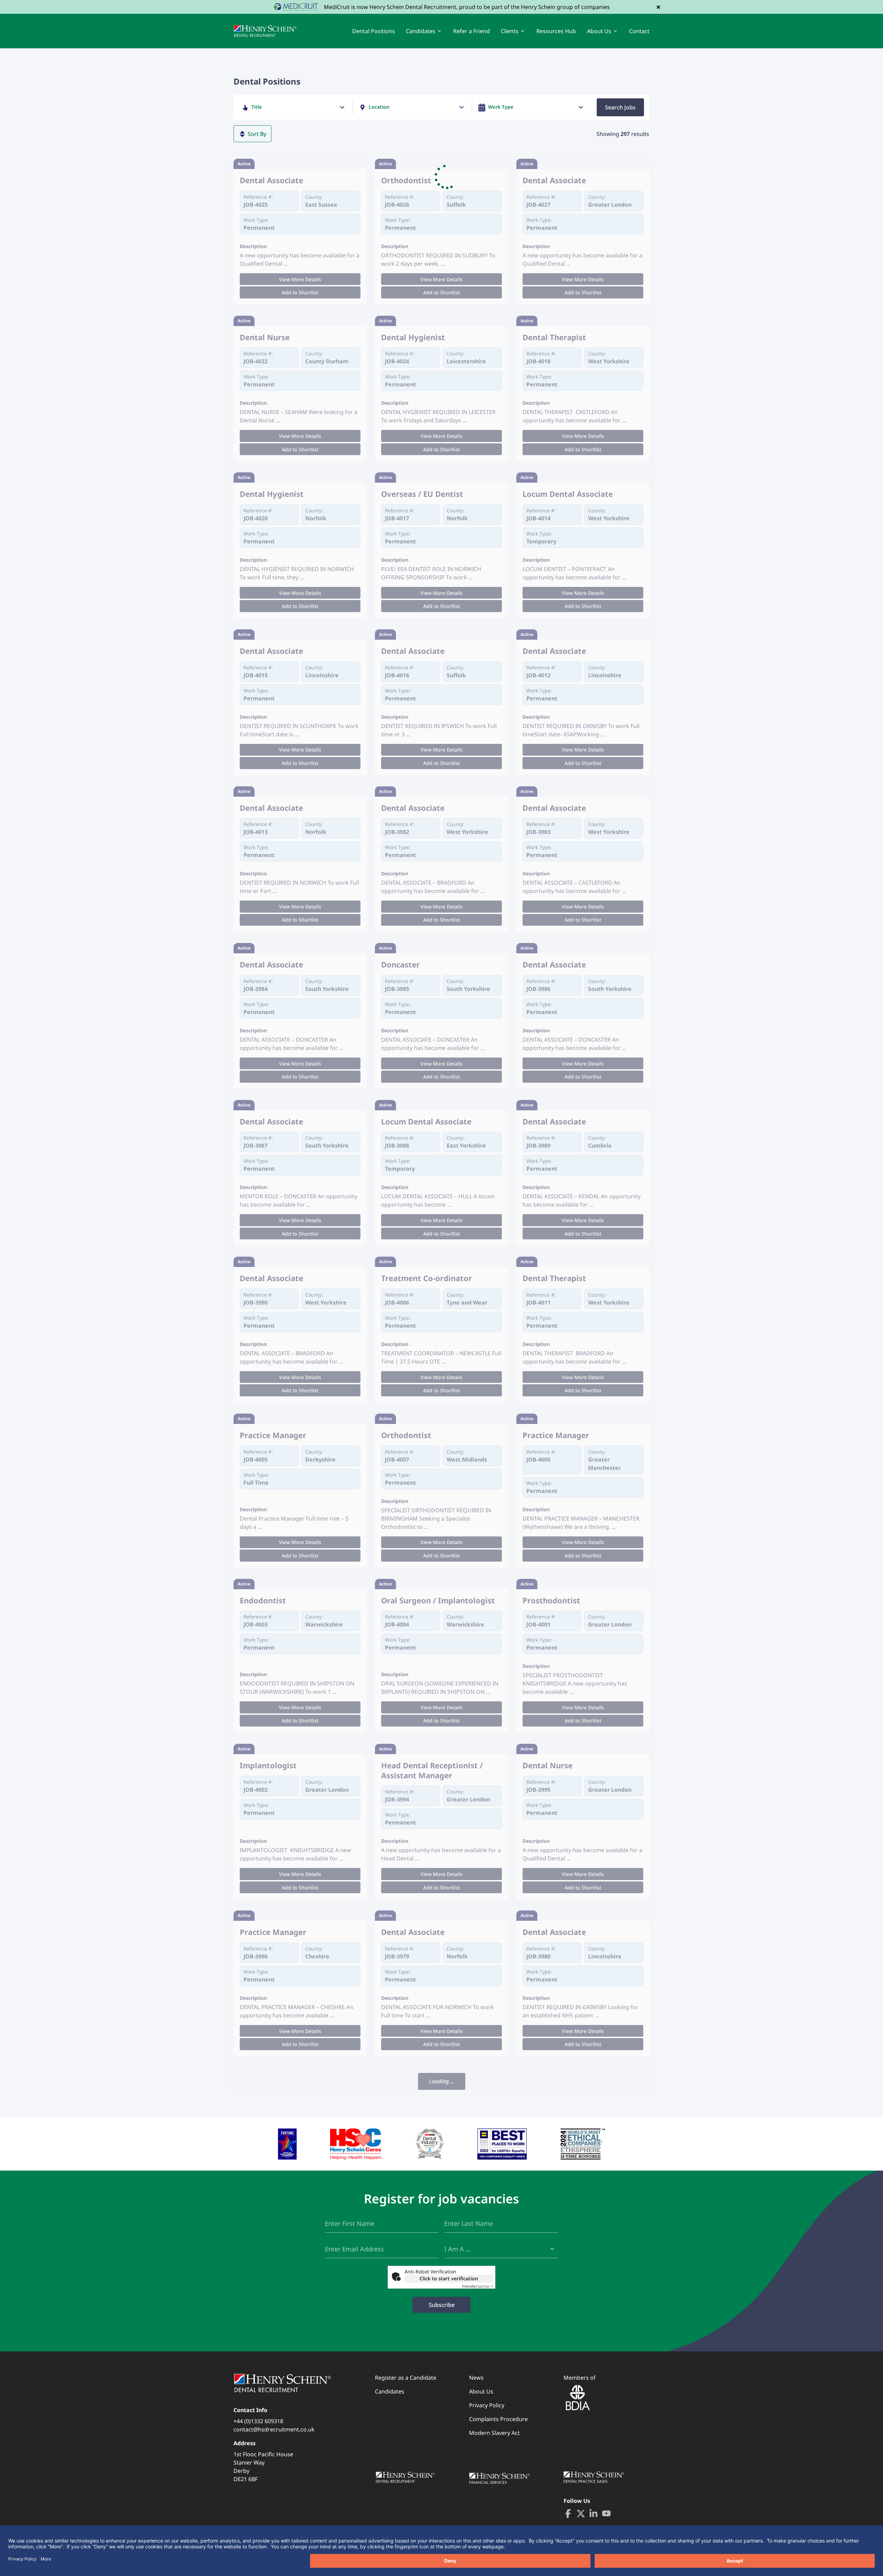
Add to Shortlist (300, 292)
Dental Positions (374, 31)
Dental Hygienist (413, 337)
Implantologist (268, 1765)
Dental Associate (271, 180)
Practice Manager (273, 1435)
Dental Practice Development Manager (437, 2426)
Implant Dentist (411, 2089)
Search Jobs (620, 107)
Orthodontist (406, 180)
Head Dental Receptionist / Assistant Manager (432, 1770)
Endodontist (263, 1600)
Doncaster (400, 965)
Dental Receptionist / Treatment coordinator (283, 2094)
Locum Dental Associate (568, 494)
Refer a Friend (472, 31)
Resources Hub (556, 31)
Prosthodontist (551, 1600)
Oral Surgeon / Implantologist (438, 1600)
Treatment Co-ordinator (426, 1278)
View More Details (300, 279)
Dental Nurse (265, 337)
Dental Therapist (554, 337)
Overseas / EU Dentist (422, 494)
